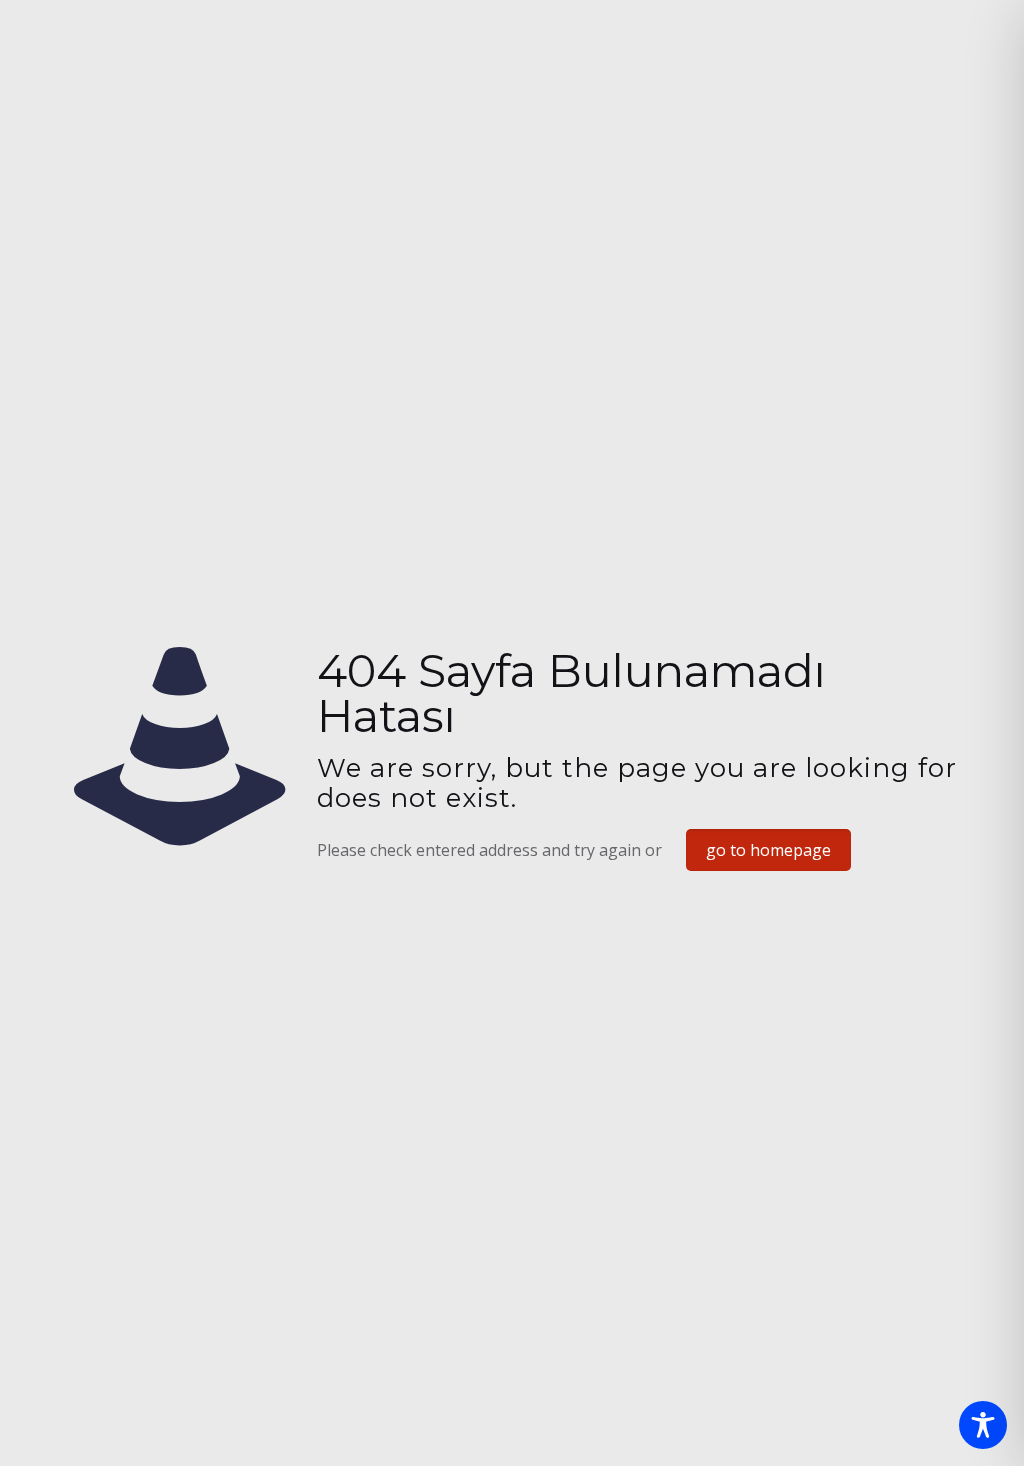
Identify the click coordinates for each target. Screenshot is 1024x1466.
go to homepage (768, 850)
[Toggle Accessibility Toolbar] (983, 1425)
